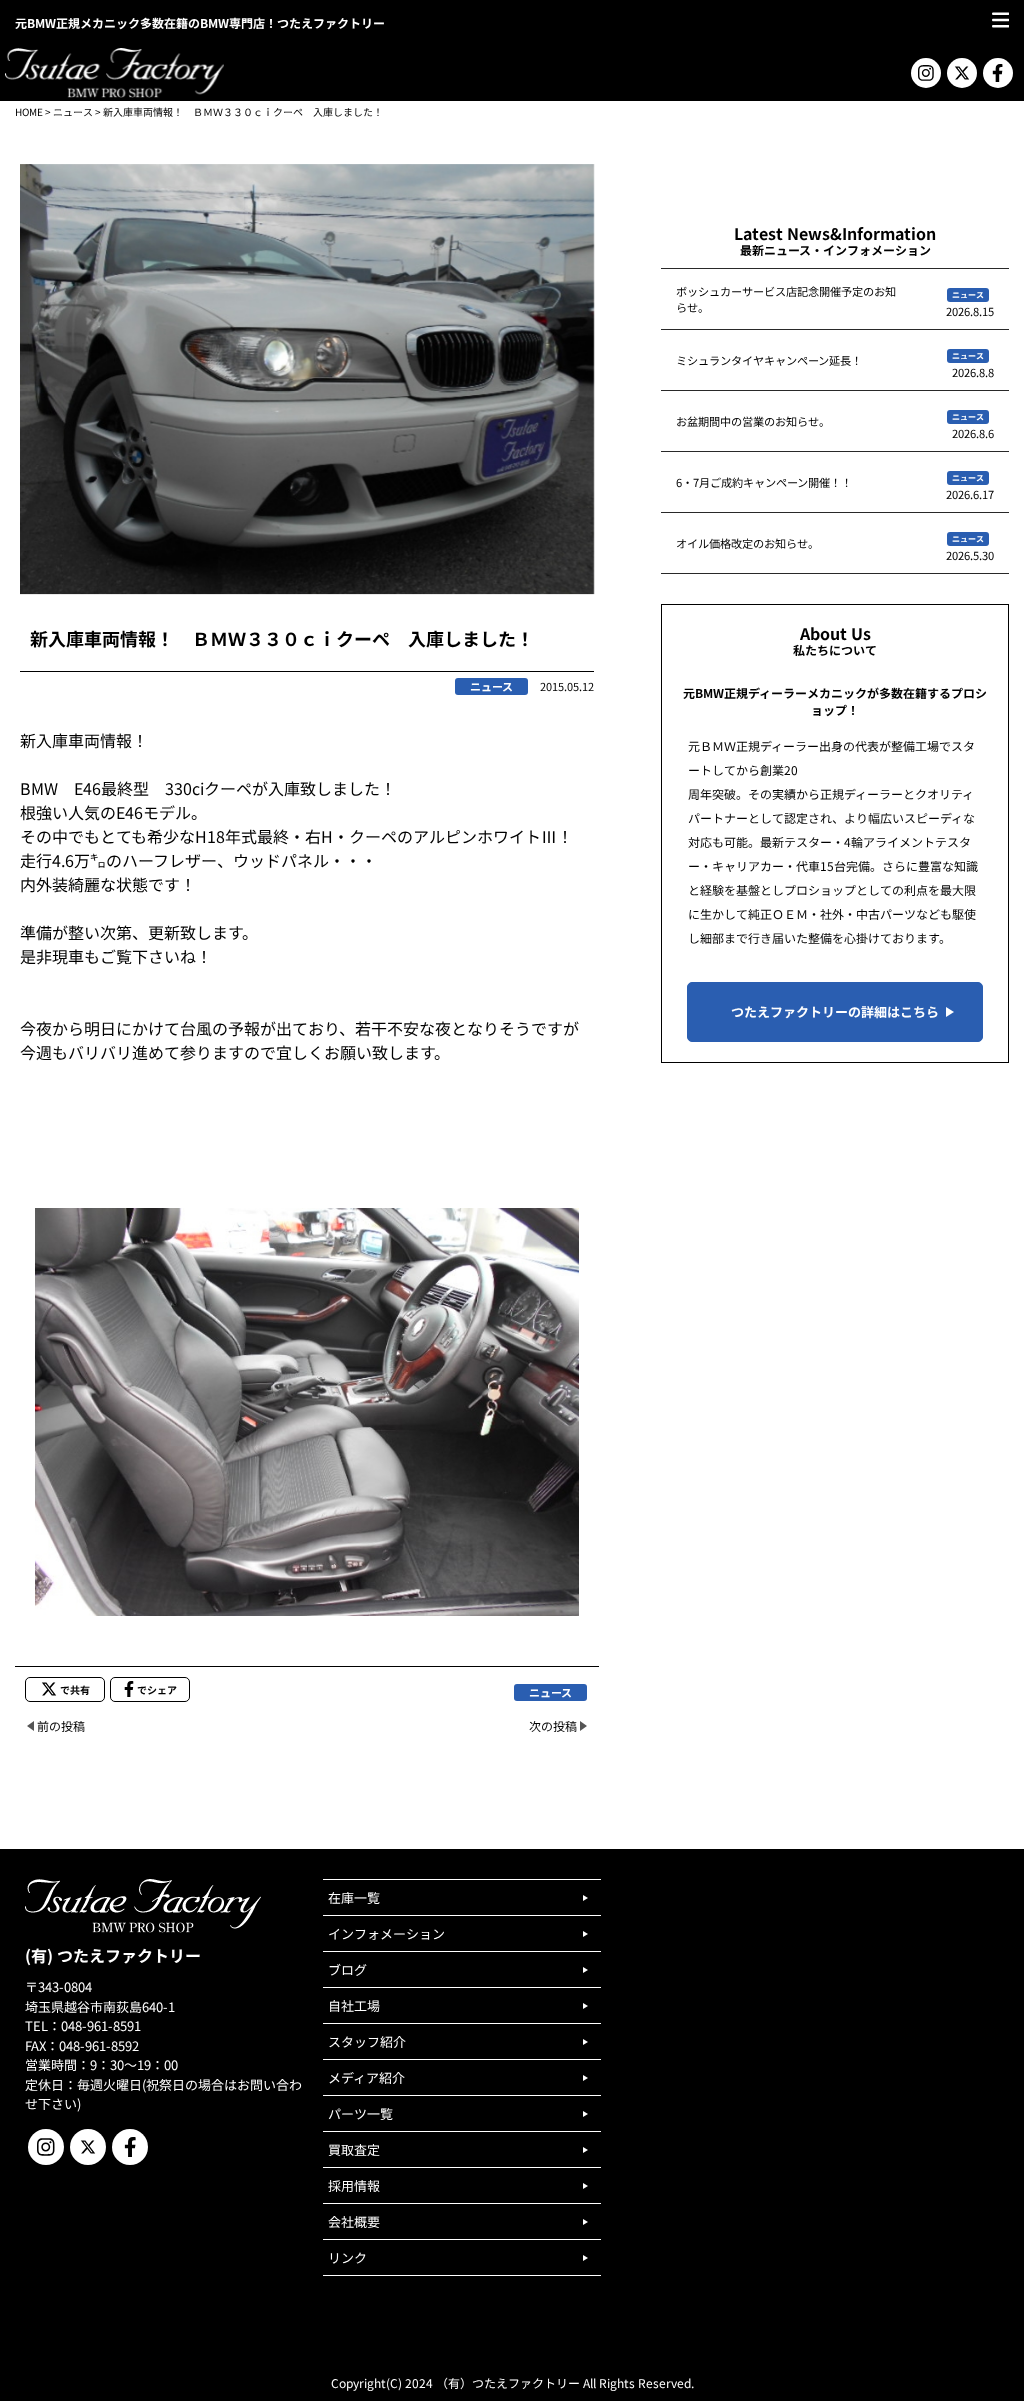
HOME (29, 111)
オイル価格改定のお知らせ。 (747, 543)
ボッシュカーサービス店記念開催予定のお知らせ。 (786, 299)
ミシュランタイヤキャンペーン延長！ (769, 360)
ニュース (73, 111)
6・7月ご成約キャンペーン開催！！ (764, 482)
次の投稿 (553, 1725)
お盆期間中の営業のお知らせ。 (753, 421)
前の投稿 (61, 1725)
